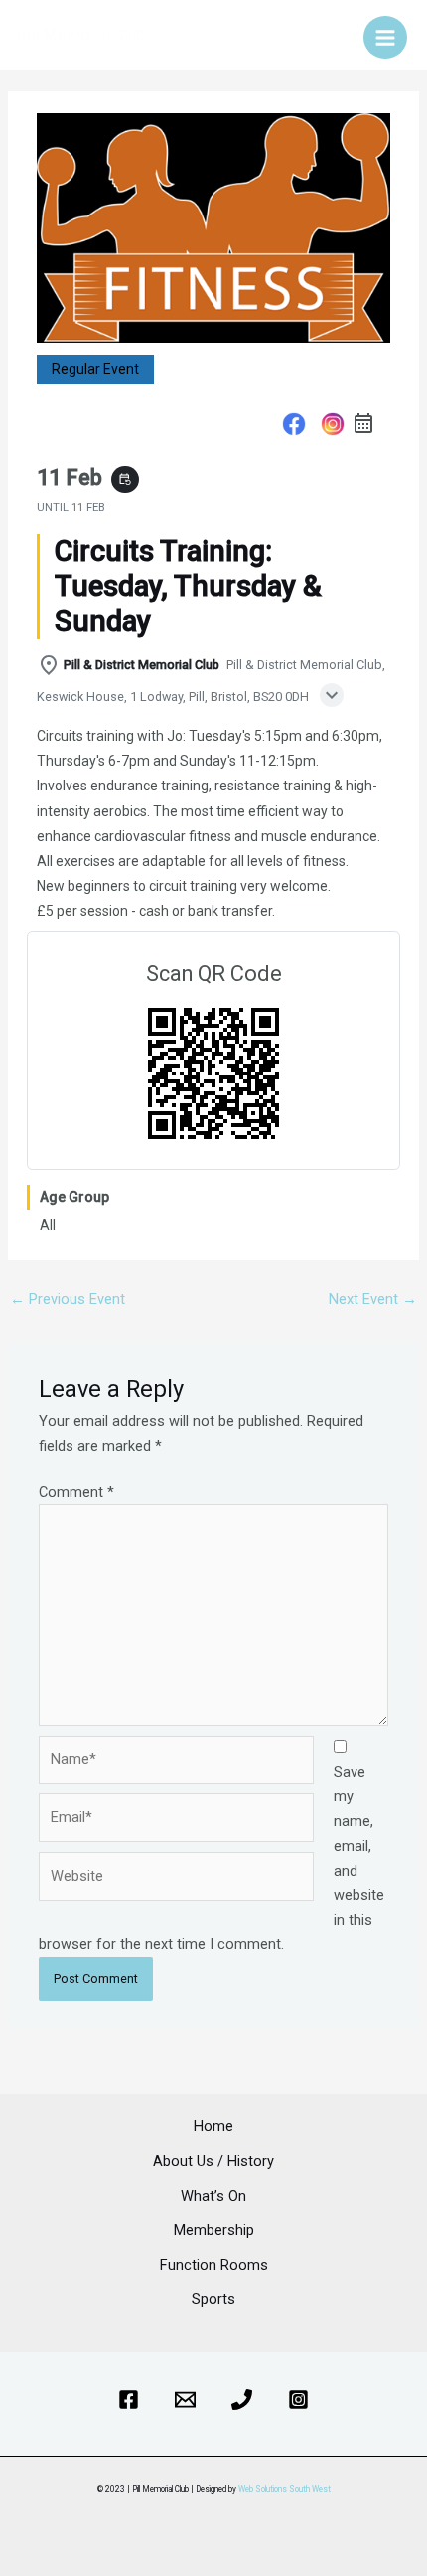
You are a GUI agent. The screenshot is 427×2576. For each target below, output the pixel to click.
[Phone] (242, 2400)
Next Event (373, 1299)
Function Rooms (214, 2265)
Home (213, 2126)
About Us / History (213, 2161)
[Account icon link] (335, 35)
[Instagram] (332, 427)
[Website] (176, 1880)
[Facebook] (294, 427)
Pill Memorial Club (80, 34)
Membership (214, 2230)
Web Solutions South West (285, 2489)
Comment (76, 1492)
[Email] (185, 2400)
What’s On (213, 2196)
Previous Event (68, 1299)
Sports (213, 2299)
